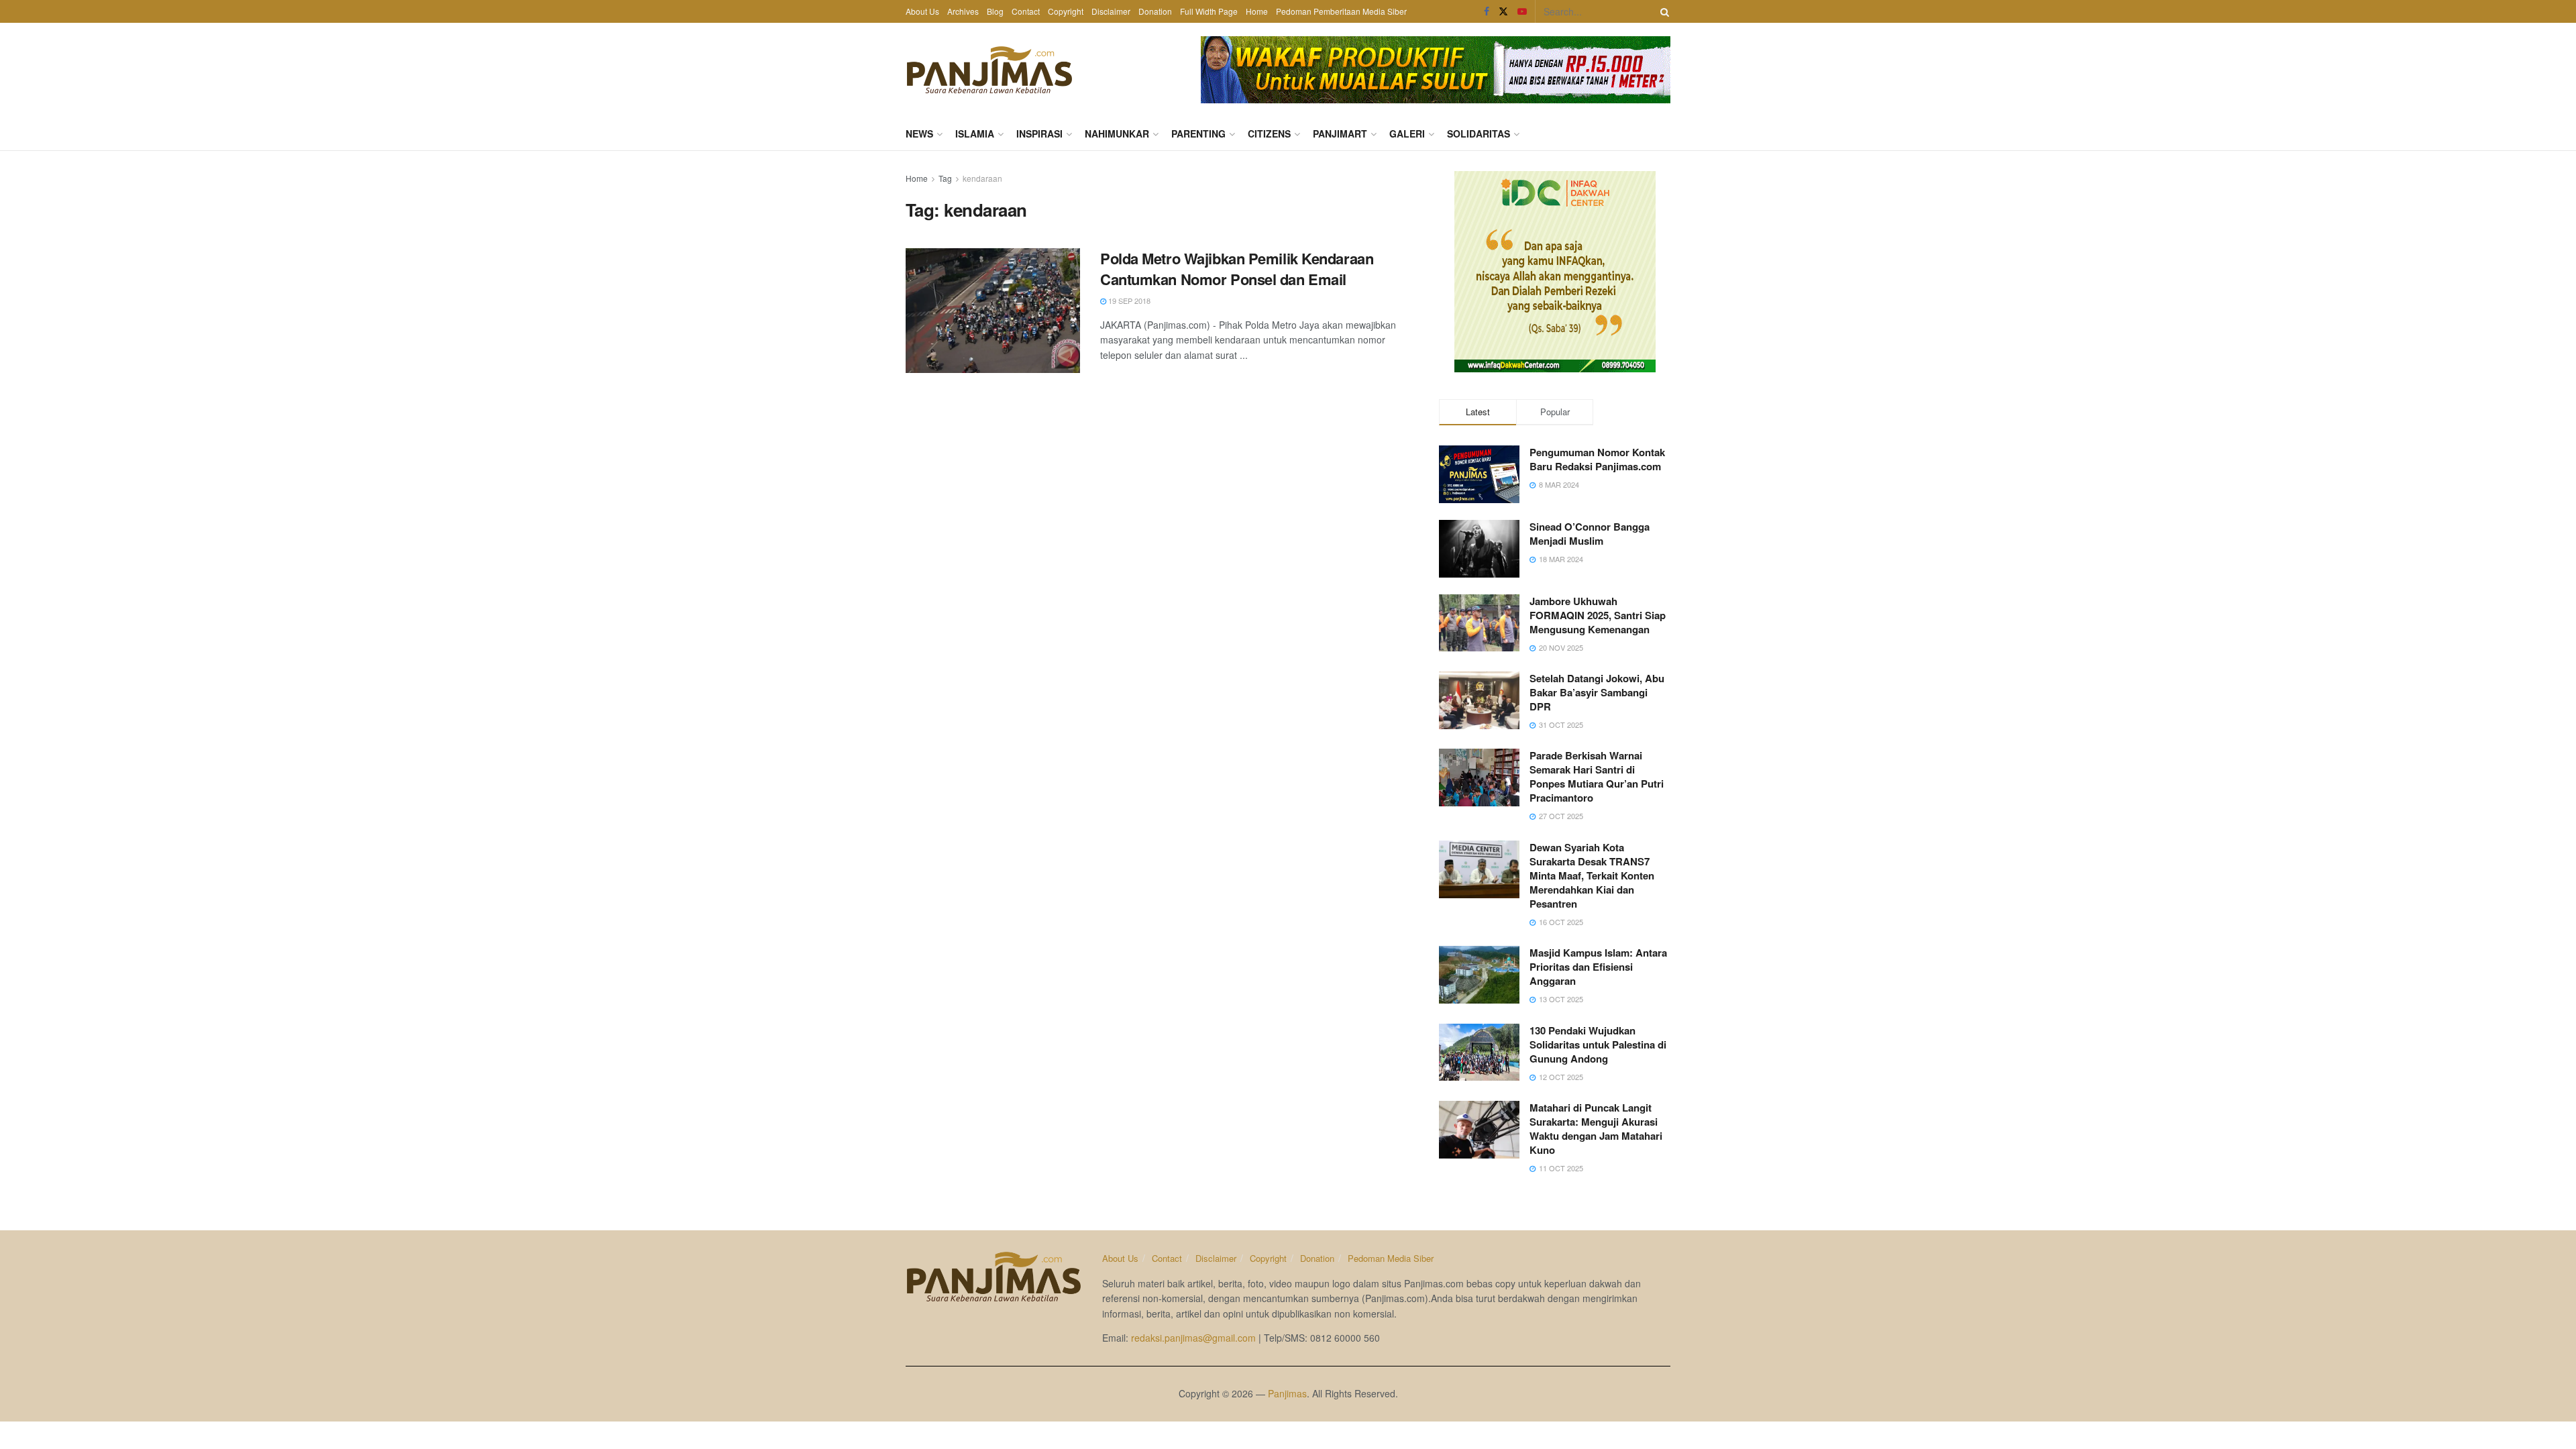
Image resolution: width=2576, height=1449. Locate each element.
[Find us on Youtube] (1522, 11)
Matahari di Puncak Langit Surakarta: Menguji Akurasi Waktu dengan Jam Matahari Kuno (1596, 1129)
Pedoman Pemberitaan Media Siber (1341, 11)
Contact (1026, 11)
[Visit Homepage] (989, 70)
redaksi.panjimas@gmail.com (1193, 1338)
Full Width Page (1209, 11)
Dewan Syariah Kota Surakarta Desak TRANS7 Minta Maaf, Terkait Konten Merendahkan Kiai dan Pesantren (1592, 875)
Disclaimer (1111, 11)
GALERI (1407, 133)
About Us (922, 11)
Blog (995, 11)
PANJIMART (1340, 133)
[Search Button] (1662, 11)
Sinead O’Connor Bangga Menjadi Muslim (1590, 534)
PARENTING (1198, 133)
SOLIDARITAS (1479, 133)
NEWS (919, 133)
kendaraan (982, 178)
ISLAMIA (975, 133)
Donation (1155, 11)
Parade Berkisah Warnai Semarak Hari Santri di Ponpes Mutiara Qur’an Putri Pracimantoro (1597, 776)
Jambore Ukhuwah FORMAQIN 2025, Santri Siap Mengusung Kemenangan (1598, 615)
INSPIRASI (1039, 133)
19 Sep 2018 (1128, 301)
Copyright (1066, 11)
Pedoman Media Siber (1391, 1258)
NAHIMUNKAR (1117, 133)
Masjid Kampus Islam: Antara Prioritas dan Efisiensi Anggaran (1598, 967)
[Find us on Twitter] (1503, 11)
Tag (945, 178)
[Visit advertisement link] (1436, 70)
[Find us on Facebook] (1487, 11)
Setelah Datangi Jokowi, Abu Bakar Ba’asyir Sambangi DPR (1597, 692)
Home (1257, 11)
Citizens (1269, 133)
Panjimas (1287, 1393)
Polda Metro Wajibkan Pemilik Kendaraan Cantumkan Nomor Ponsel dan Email (1237, 269)
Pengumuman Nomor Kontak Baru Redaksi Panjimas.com (1597, 459)
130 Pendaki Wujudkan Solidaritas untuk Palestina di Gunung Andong (1598, 1044)
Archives (963, 11)
